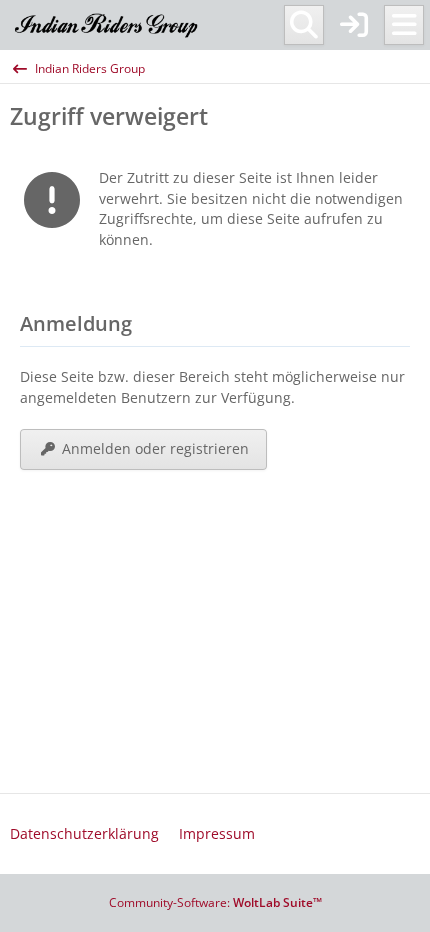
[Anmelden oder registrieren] (354, 25)
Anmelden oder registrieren (155, 448)
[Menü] (404, 25)
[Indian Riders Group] (107, 25)
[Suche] (304, 25)
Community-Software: (215, 902)
